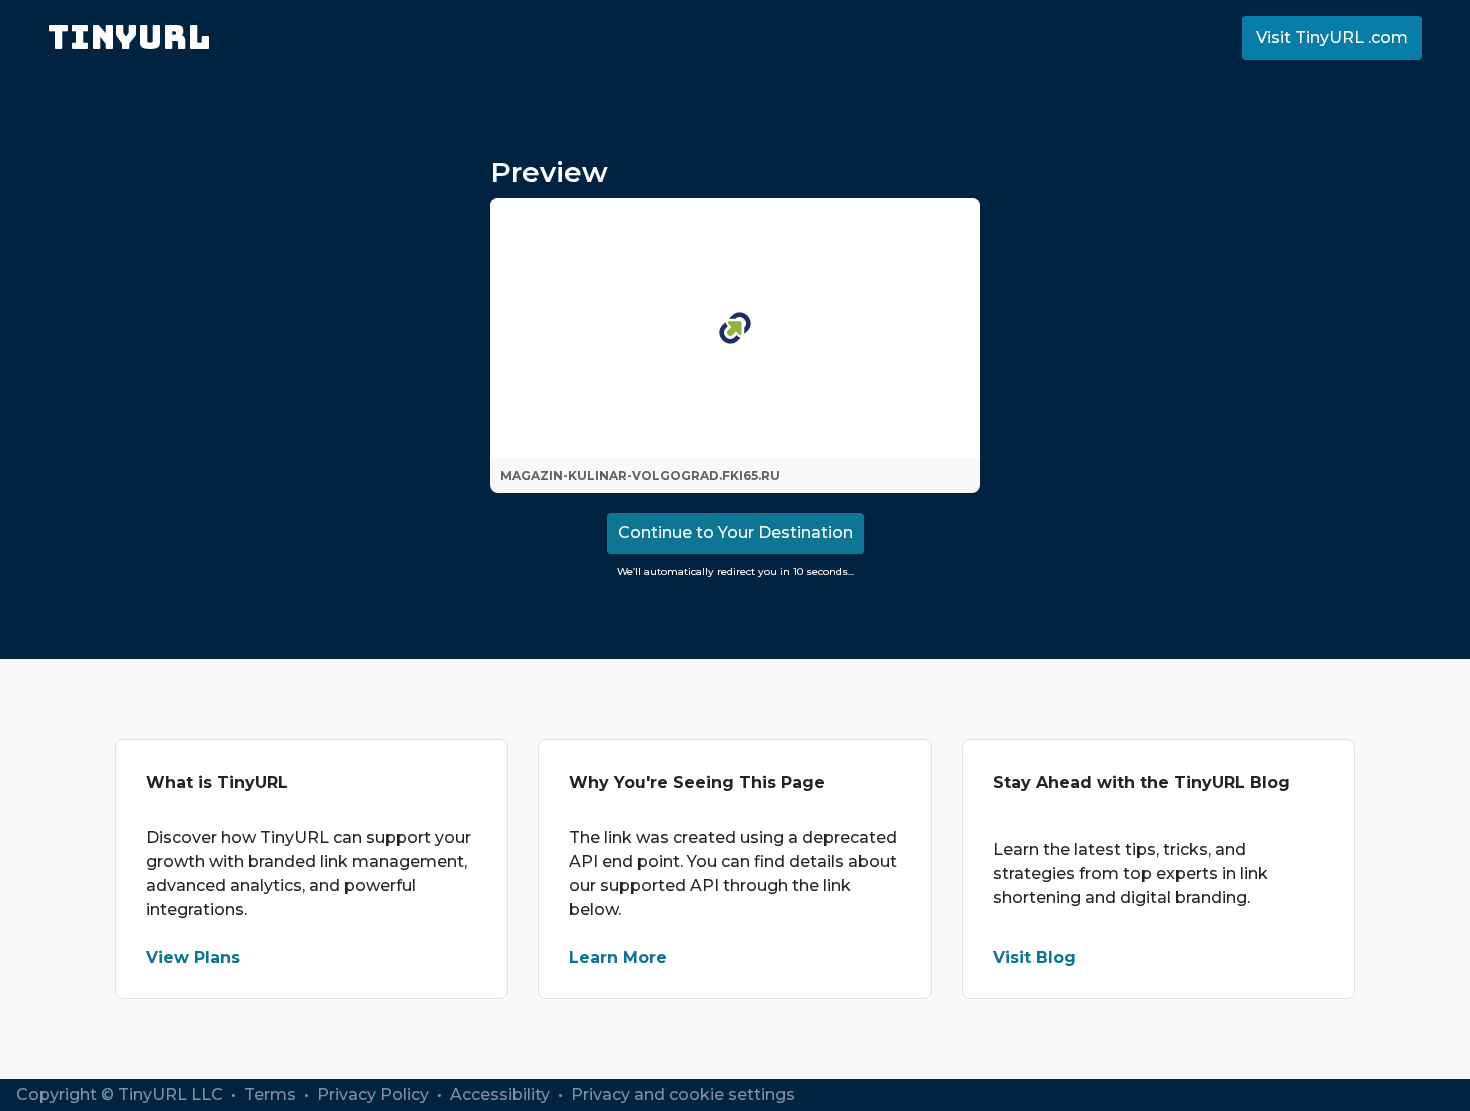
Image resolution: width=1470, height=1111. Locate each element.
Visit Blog (1034, 957)
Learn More (618, 957)
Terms (272, 1094)
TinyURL (129, 37)
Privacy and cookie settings (683, 1094)
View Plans (193, 957)
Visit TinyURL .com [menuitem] (1332, 37)
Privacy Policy (375, 1094)
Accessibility (502, 1094)
